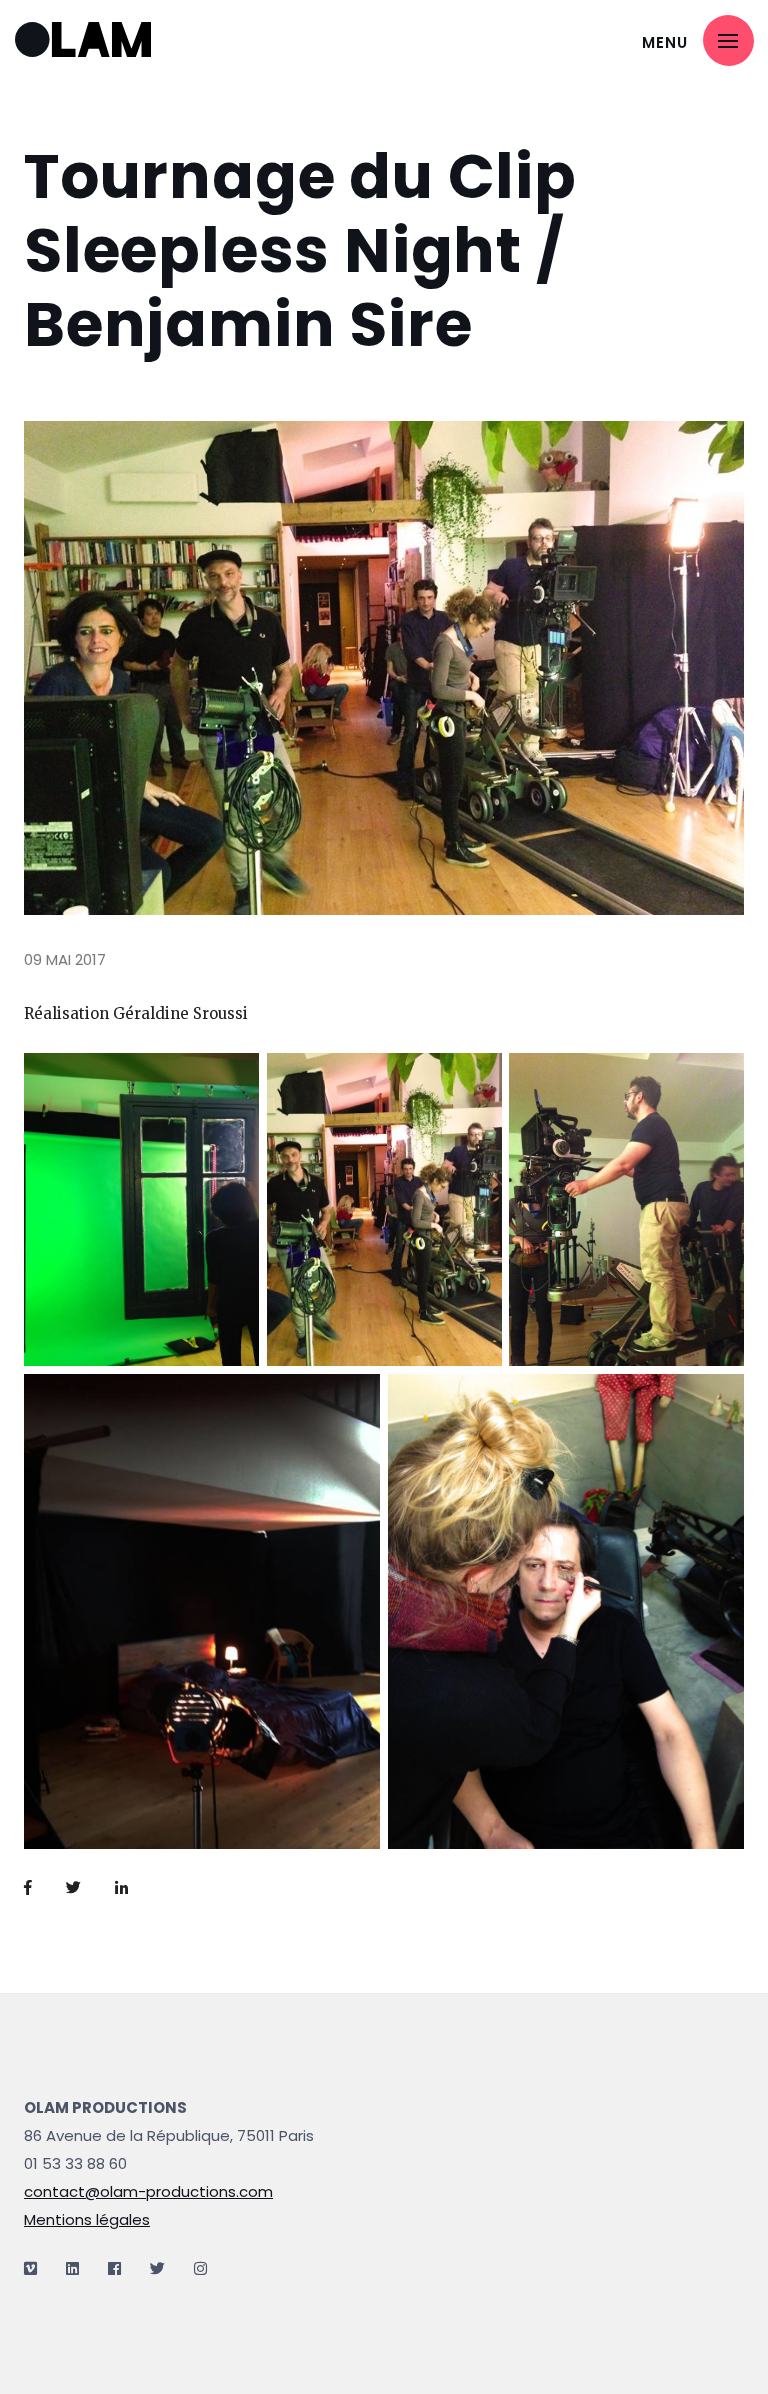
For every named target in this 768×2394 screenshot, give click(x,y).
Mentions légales (87, 2219)
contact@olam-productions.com (148, 2191)
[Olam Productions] (95, 41)
